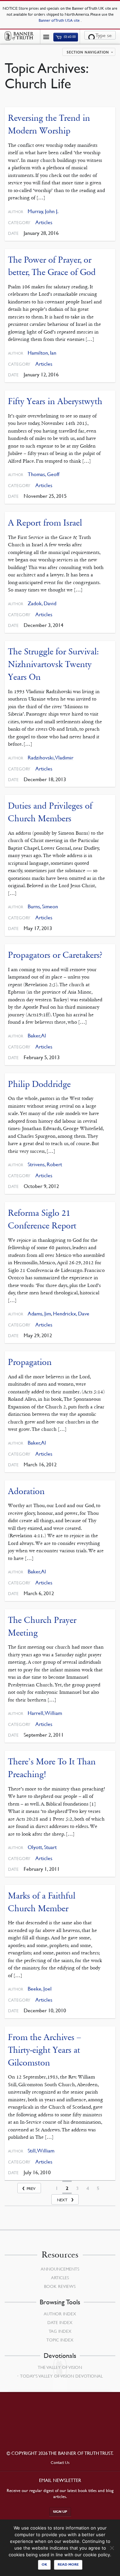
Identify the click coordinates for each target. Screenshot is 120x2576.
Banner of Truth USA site (60, 20)
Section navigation (88, 53)
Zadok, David (42, 603)
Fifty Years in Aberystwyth (55, 401)
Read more (68, 2564)
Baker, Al (37, 1036)
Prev (31, 2188)
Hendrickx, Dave (71, 1314)
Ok (44, 2564)
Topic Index (60, 2340)
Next (62, 2200)
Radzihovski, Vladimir (50, 758)
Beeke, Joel (40, 1989)
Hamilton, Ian (42, 353)
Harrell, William (45, 1713)
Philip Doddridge (39, 1084)
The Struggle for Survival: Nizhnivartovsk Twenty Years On (53, 664)
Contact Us (60, 2462)
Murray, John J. (43, 211)
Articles (44, 222)
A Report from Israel (45, 523)
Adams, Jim (39, 1314)
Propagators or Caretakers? (55, 955)
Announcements (60, 2269)
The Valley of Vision (60, 2367)
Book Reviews (60, 2286)
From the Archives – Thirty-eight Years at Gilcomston (44, 2050)
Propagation (30, 1362)
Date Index (60, 2322)
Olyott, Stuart (42, 1847)
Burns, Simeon (43, 906)
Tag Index (60, 2331)
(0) (69, 37)
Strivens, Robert (45, 1164)
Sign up (60, 2512)
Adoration (26, 1491)
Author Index (60, 2314)
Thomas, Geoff (43, 474)
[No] (112, 2548)
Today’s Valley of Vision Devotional (61, 2376)
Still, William (41, 2151)
